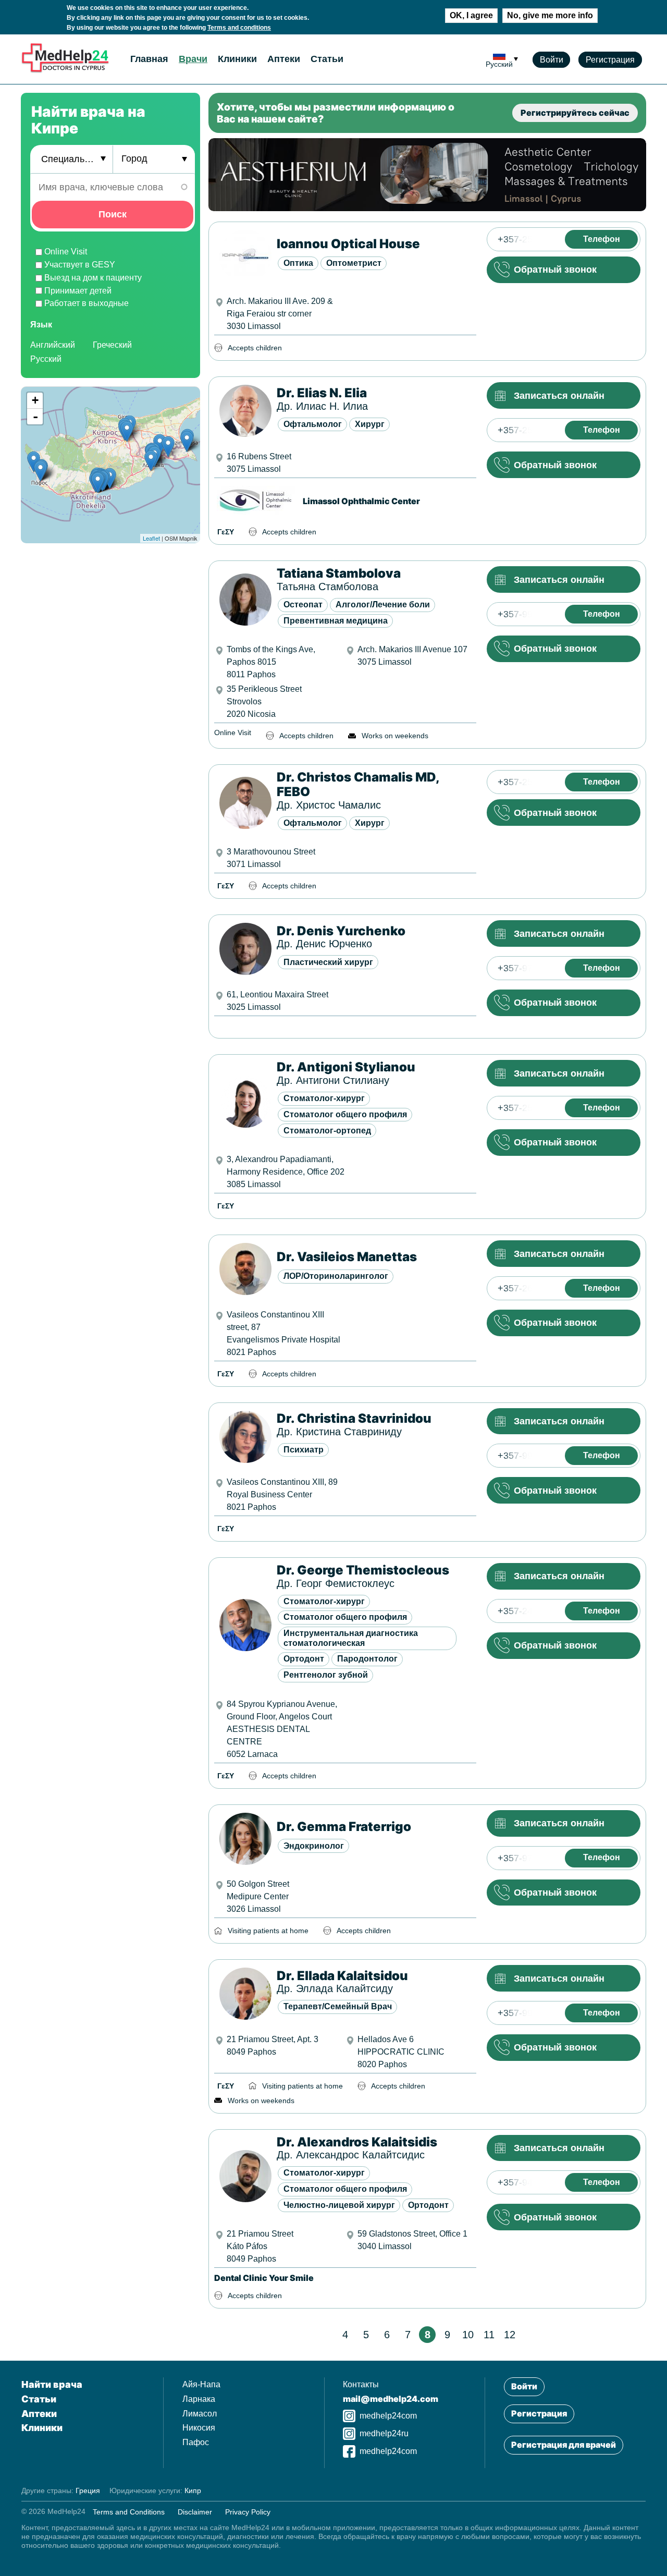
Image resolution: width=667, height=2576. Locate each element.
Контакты (361, 2384)
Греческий (112, 345)
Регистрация (610, 60)
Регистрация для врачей (564, 2445)
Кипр (193, 2490)
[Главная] (65, 71)
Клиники (237, 59)
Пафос (196, 2442)
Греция (88, 2490)
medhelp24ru (384, 2433)
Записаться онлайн (559, 396)
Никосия (199, 2428)
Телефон (602, 239)
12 (510, 2335)
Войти (552, 60)
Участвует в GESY (80, 265)
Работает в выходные (87, 304)
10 (468, 2335)
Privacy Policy (248, 2511)
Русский (46, 359)
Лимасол (200, 2414)
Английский (53, 345)
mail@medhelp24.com (391, 2399)
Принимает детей (78, 291)
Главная (149, 59)
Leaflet (151, 539)
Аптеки (284, 59)
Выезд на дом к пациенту (93, 278)
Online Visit (66, 252)
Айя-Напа (201, 2384)
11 (489, 2335)
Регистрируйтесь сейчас (575, 113)
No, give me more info (550, 15)
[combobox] (71, 160)
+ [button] (35, 401)
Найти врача (52, 2384)
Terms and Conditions (129, 2511)
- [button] (35, 417)
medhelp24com (388, 2416)
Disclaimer (195, 2511)
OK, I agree (471, 15)
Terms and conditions (239, 28)
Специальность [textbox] (73, 160)
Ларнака (199, 2399)
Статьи (327, 59)
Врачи (193, 59)
